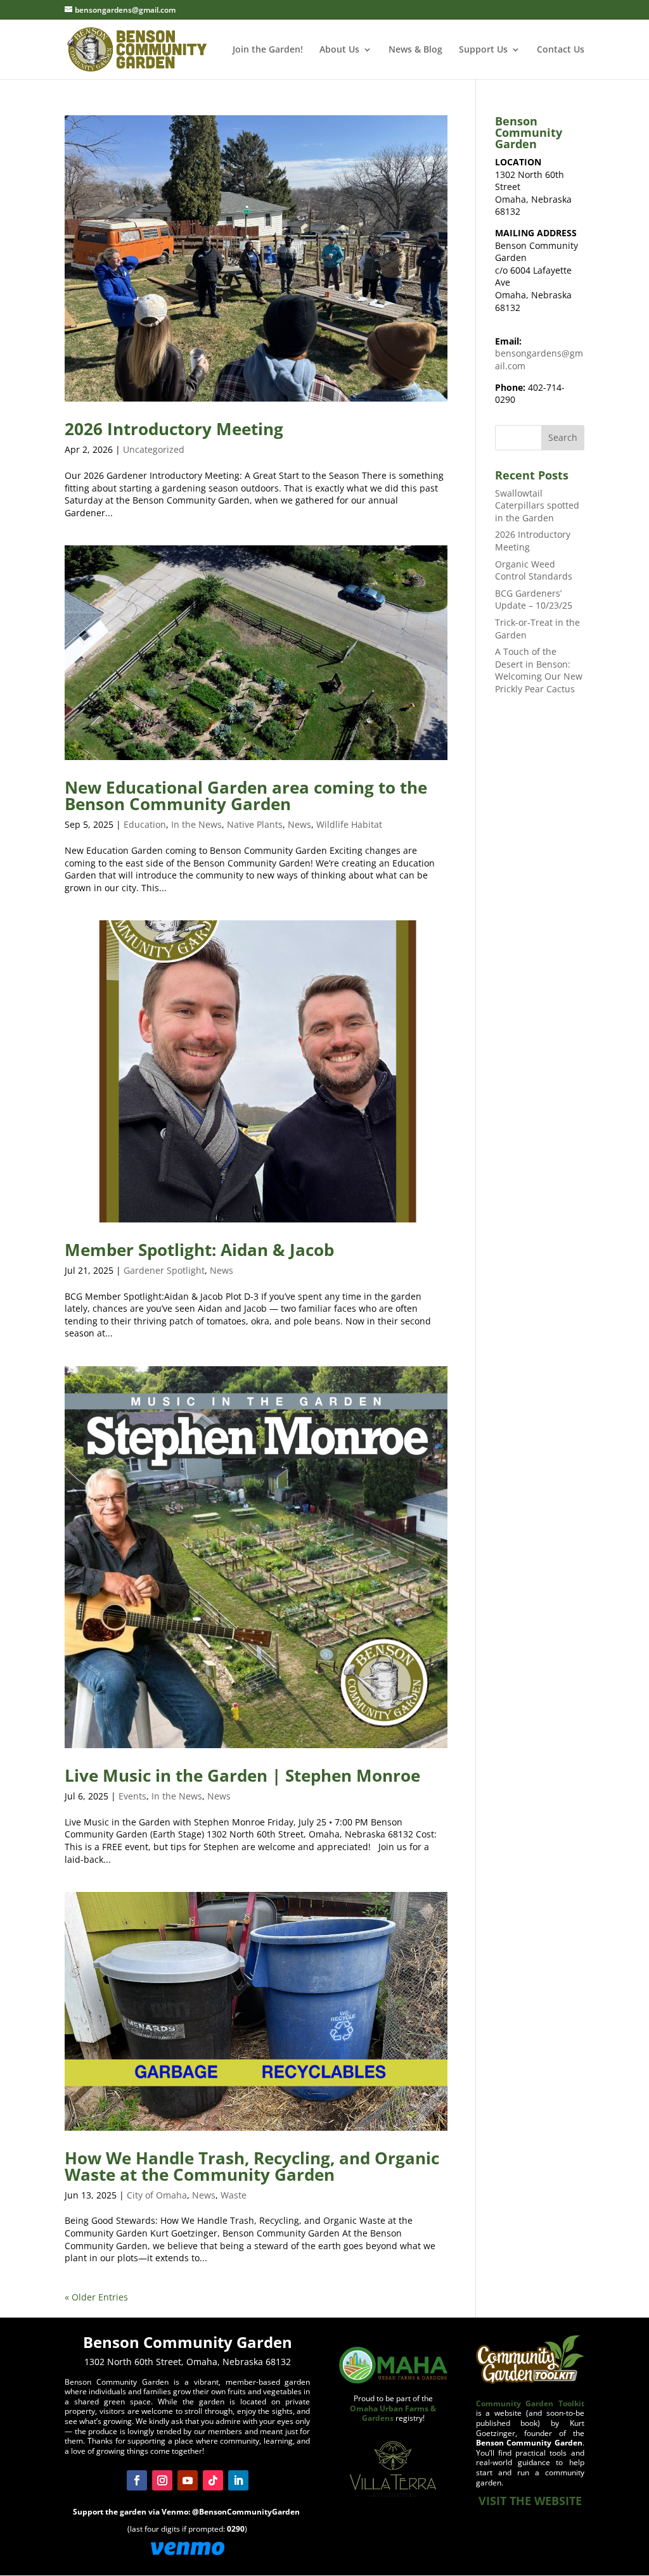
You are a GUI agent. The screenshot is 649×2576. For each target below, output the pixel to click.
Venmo (175, 2512)
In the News (196, 824)
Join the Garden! (268, 50)
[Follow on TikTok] (213, 2480)
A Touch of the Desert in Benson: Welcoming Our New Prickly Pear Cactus (539, 670)
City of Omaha (157, 2195)
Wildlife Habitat (349, 824)
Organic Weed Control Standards (534, 570)
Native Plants (255, 824)
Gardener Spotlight (164, 1270)
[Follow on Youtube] (188, 2480)
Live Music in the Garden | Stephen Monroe (242, 1775)
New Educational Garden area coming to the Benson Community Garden (246, 796)
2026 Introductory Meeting (174, 429)
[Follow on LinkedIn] (238, 2480)
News (299, 824)
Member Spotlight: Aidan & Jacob (199, 1250)
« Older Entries (96, 2297)
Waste (234, 2195)
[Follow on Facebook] (137, 2480)
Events (132, 1796)
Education (145, 824)
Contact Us (561, 50)
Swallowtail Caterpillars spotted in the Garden (537, 505)
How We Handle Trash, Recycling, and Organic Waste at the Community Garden (252, 2166)
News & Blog (415, 50)
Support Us (483, 50)
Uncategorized (154, 449)
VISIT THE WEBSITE (530, 2501)
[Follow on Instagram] (162, 2480)
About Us (339, 50)
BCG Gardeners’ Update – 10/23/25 (534, 600)
